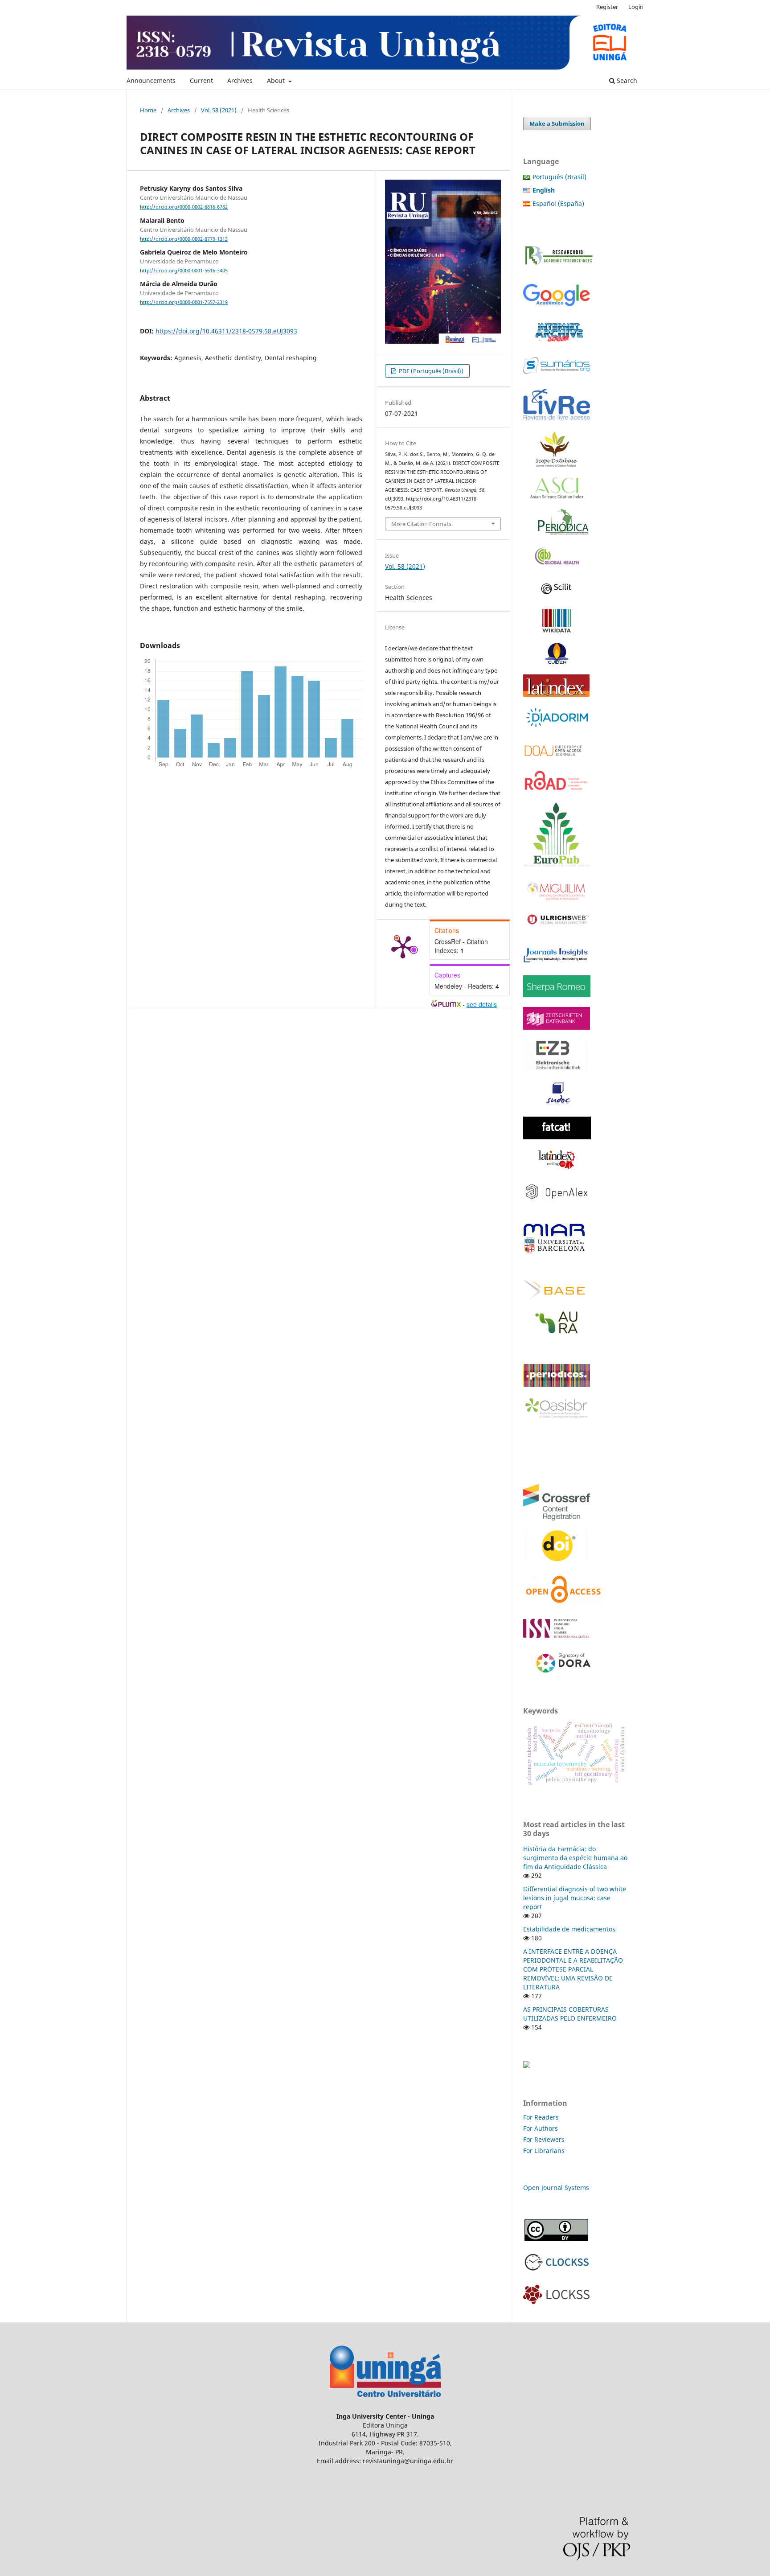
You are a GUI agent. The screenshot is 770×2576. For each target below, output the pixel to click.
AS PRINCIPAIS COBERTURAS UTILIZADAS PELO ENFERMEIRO (570, 2014)
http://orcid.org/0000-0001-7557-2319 (184, 302)
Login (636, 7)
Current (201, 80)
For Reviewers (545, 2139)
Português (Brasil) (559, 177)
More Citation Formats (421, 524)
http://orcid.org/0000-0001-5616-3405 (184, 271)
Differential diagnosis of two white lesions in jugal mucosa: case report (575, 1898)
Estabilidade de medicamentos (569, 1929)
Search (626, 80)
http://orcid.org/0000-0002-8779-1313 (184, 239)
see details (482, 1004)
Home (148, 110)
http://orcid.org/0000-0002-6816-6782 (184, 207)
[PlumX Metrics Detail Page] (403, 946)
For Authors (541, 2128)
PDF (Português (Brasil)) (430, 371)
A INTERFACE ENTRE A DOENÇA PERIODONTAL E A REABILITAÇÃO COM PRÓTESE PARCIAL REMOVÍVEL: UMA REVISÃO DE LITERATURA (573, 1969)
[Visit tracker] (527, 2066)
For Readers (541, 2117)
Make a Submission (557, 123)
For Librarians (544, 2151)
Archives (240, 80)
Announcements (151, 80)
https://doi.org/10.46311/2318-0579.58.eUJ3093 (226, 331)
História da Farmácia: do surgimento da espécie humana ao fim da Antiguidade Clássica (575, 1858)
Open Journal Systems (556, 2188)
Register (607, 7)
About (277, 80)
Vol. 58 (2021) (219, 110)
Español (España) (558, 203)
